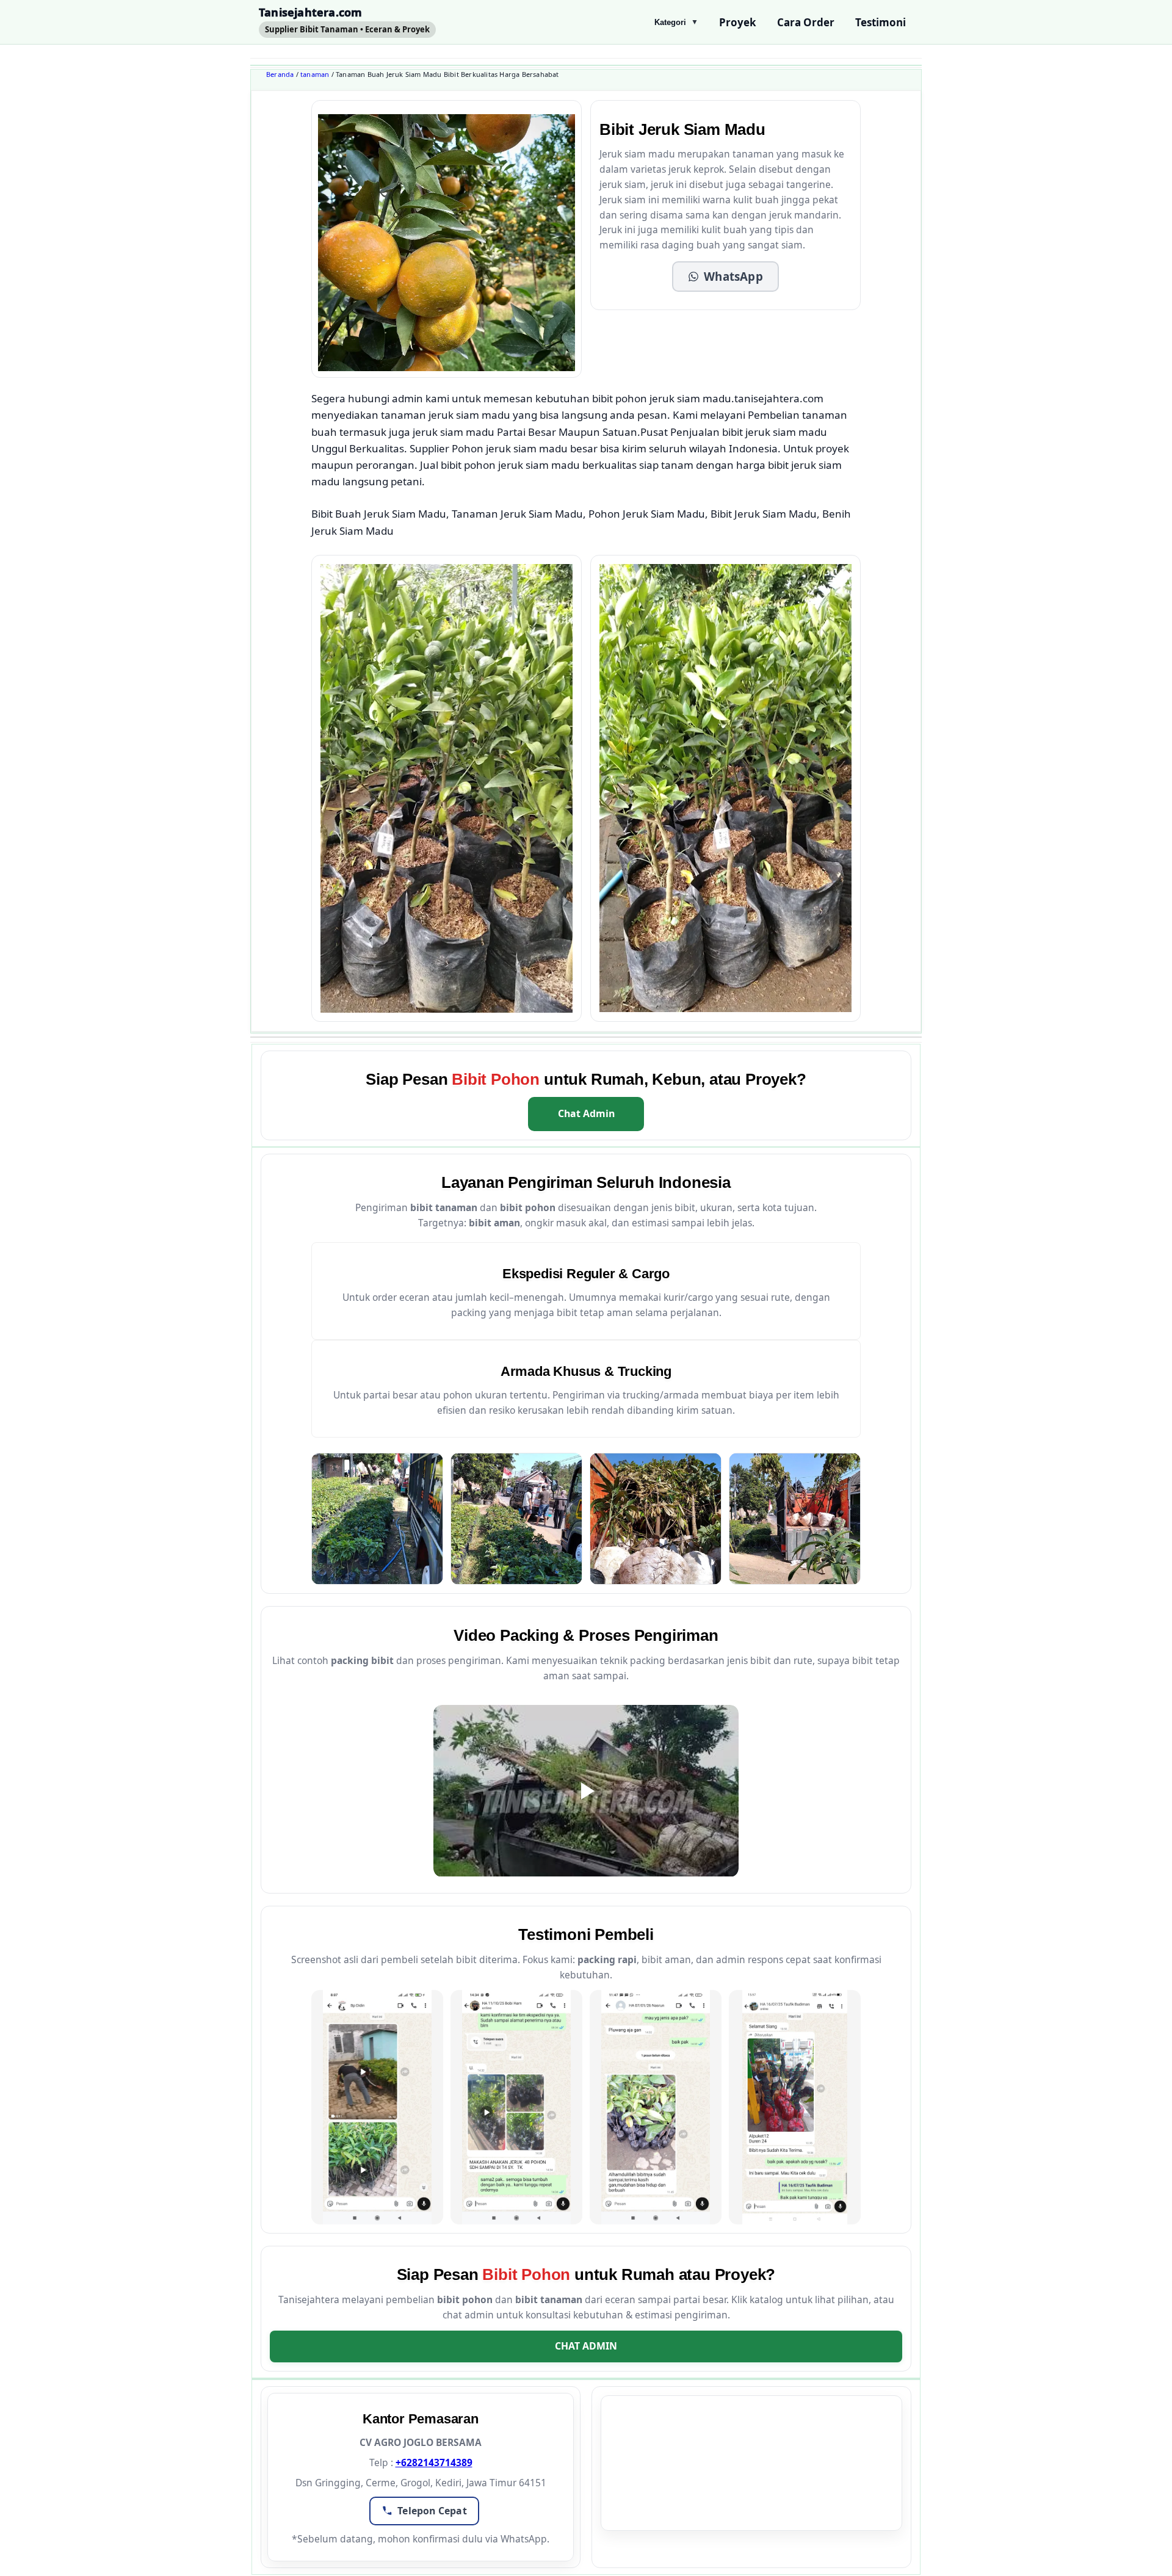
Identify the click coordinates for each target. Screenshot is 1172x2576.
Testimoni (881, 22)
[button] (725, 277)
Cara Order (806, 22)
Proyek (738, 22)
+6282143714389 (434, 2462)
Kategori (676, 22)
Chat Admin (586, 1113)
